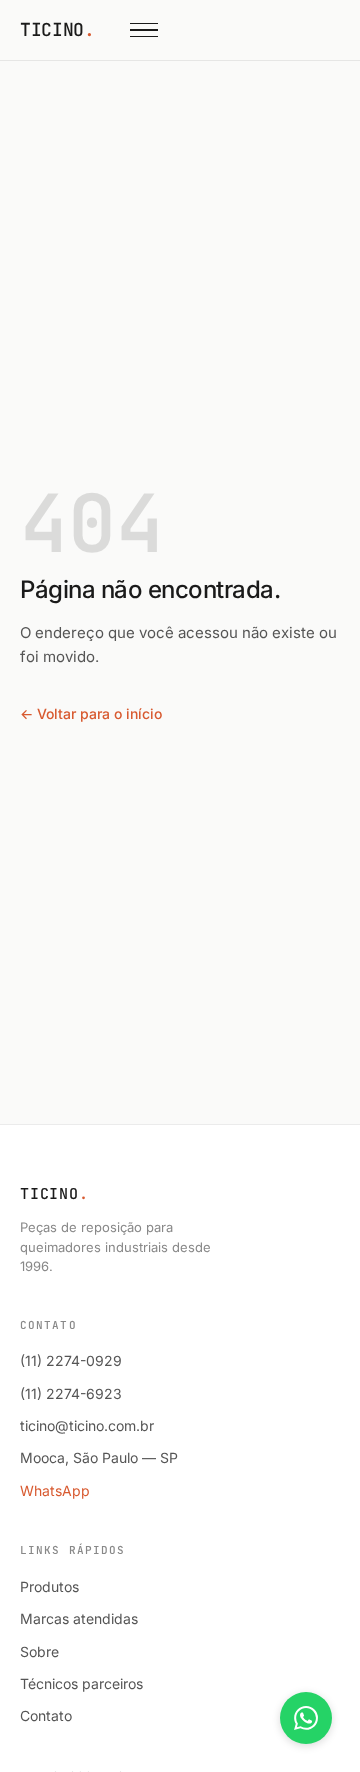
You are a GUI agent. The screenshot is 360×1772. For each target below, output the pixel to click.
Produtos (49, 1586)
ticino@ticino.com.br (87, 1425)
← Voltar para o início (91, 713)
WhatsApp (55, 1490)
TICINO (57, 29)
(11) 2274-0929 (71, 1360)
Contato (46, 1715)
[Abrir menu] (144, 30)
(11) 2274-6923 (71, 1393)
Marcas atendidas (79, 1618)
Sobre (39, 1651)
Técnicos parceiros (81, 1683)
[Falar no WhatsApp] (306, 1718)
